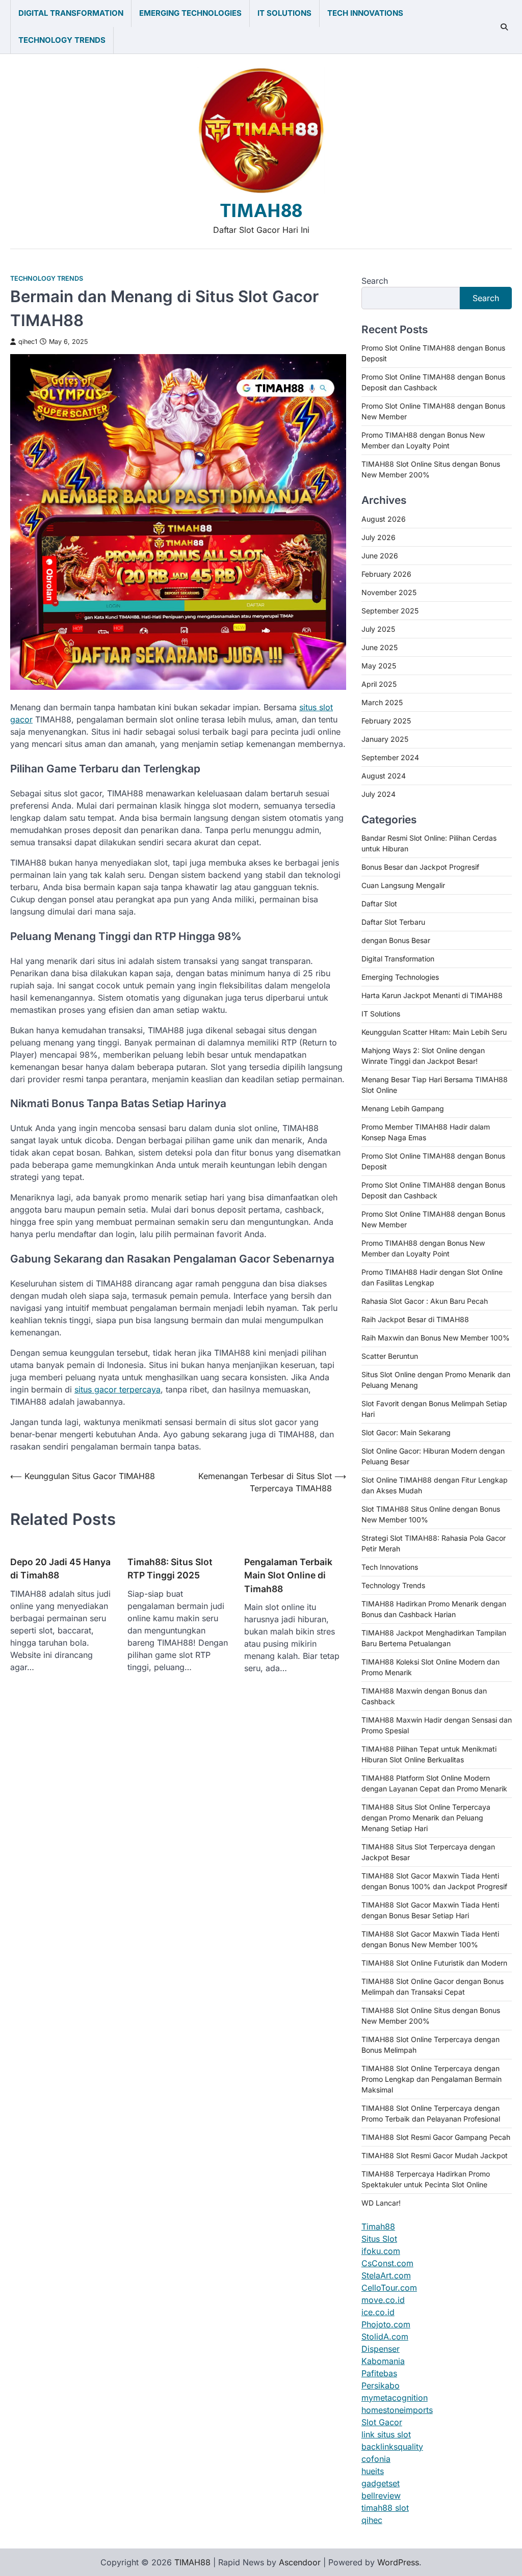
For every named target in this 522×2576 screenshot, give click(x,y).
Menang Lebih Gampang (403, 1108)
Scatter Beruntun (390, 1356)
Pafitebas (379, 2373)
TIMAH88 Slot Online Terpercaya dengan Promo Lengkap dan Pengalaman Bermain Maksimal (432, 2079)
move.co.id (383, 2300)
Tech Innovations (365, 13)
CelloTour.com (389, 2288)
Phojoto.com (386, 2324)
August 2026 (384, 519)
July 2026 (379, 537)
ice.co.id (378, 2312)
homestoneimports (397, 2410)
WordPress (398, 2562)
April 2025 (379, 684)
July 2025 (378, 629)
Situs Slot (379, 2239)
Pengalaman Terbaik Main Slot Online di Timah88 (288, 1575)
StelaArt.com (386, 2275)
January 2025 (385, 739)
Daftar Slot (379, 904)
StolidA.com (385, 2337)
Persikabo (381, 2385)
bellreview (381, 2496)
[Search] (504, 27)
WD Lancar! (381, 2203)
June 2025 (380, 647)
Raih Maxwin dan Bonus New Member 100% (436, 1338)
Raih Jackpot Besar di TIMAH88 (415, 1319)
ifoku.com (381, 2251)
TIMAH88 (261, 211)
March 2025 (382, 702)
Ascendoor (300, 2562)
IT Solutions (284, 13)
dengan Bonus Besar (396, 940)
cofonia (376, 2459)
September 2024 (390, 757)
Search (375, 281)
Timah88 (378, 2226)
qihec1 (28, 342)
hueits (373, 2471)
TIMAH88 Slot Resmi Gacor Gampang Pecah (436, 2137)
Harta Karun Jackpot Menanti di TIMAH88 (432, 995)
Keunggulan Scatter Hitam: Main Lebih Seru (434, 1032)
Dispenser (381, 2349)
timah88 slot (385, 2508)
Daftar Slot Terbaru (393, 922)
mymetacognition (395, 2398)
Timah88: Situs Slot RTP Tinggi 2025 (170, 1568)
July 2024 (379, 794)
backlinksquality (392, 2447)
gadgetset (381, 2483)
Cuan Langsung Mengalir (403, 885)
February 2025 (386, 721)
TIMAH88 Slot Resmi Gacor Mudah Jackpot (435, 2155)
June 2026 (380, 556)
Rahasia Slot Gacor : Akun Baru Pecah (425, 1301)
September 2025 (390, 611)
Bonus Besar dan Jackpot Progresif (420, 867)
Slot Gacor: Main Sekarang (406, 1432)
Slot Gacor (382, 2422)
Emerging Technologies (190, 13)
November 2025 (389, 592)
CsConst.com (387, 2263)
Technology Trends (62, 40)
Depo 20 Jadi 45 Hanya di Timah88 (60, 1568)
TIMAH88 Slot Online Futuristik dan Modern (434, 1963)
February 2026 (386, 574)
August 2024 (384, 776)
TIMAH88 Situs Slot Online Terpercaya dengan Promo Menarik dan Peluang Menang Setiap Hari (426, 1818)
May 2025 (379, 666)
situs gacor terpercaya (118, 1389)
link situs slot (386, 2434)
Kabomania (383, 2361)
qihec (372, 2520)
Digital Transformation (71, 13)
